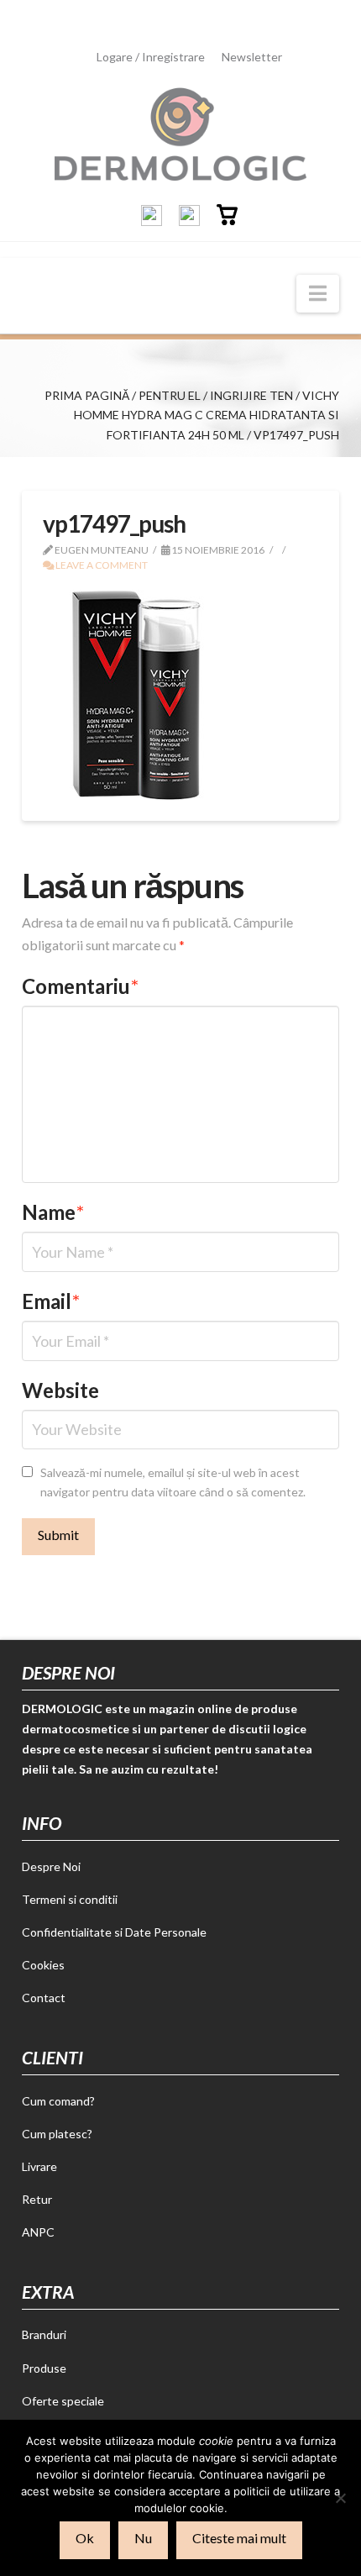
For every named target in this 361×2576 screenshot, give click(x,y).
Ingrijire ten (251, 395)
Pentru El (170, 395)
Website (60, 1390)
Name (53, 1212)
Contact (44, 1998)
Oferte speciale (63, 2401)
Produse (44, 2368)
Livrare (39, 2166)
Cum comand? (58, 2101)
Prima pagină (87, 395)
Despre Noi (51, 1866)
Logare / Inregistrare (151, 57)
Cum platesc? (57, 2134)
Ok (85, 2538)
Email (51, 1301)
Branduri (44, 2334)
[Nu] (340, 2498)
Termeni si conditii (70, 1899)
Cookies (43, 1965)
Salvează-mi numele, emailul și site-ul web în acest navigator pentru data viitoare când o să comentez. (173, 1483)
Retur (37, 2199)
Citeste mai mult (239, 2538)
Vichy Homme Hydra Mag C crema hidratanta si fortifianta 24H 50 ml (207, 415)
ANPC (38, 2232)
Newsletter (252, 57)
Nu (143, 2538)
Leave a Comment (101, 565)
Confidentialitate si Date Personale (114, 1932)
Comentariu (80, 986)
